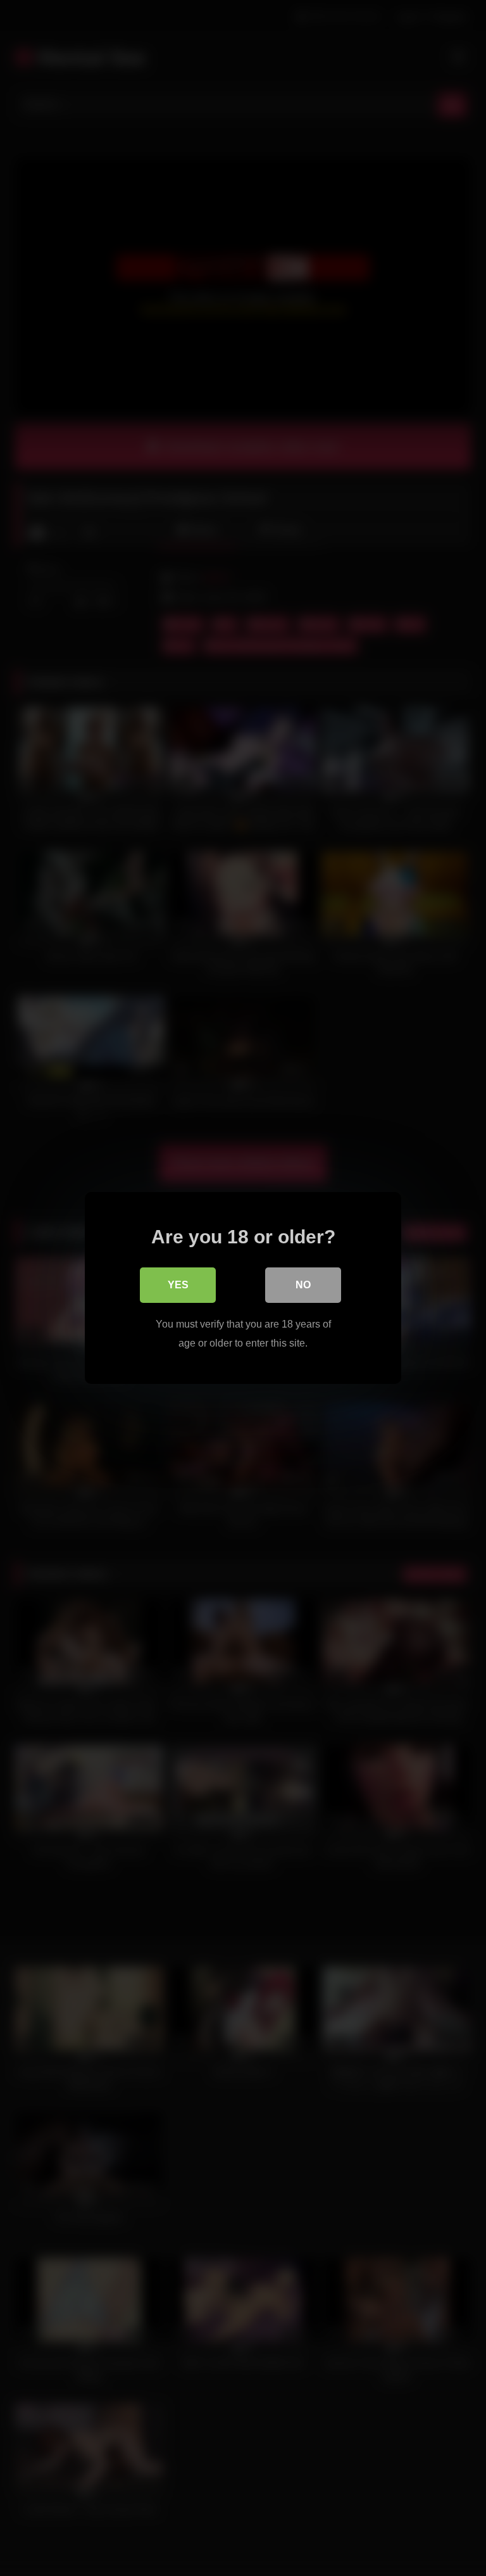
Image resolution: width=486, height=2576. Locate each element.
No (303, 1285)
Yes (178, 1285)
